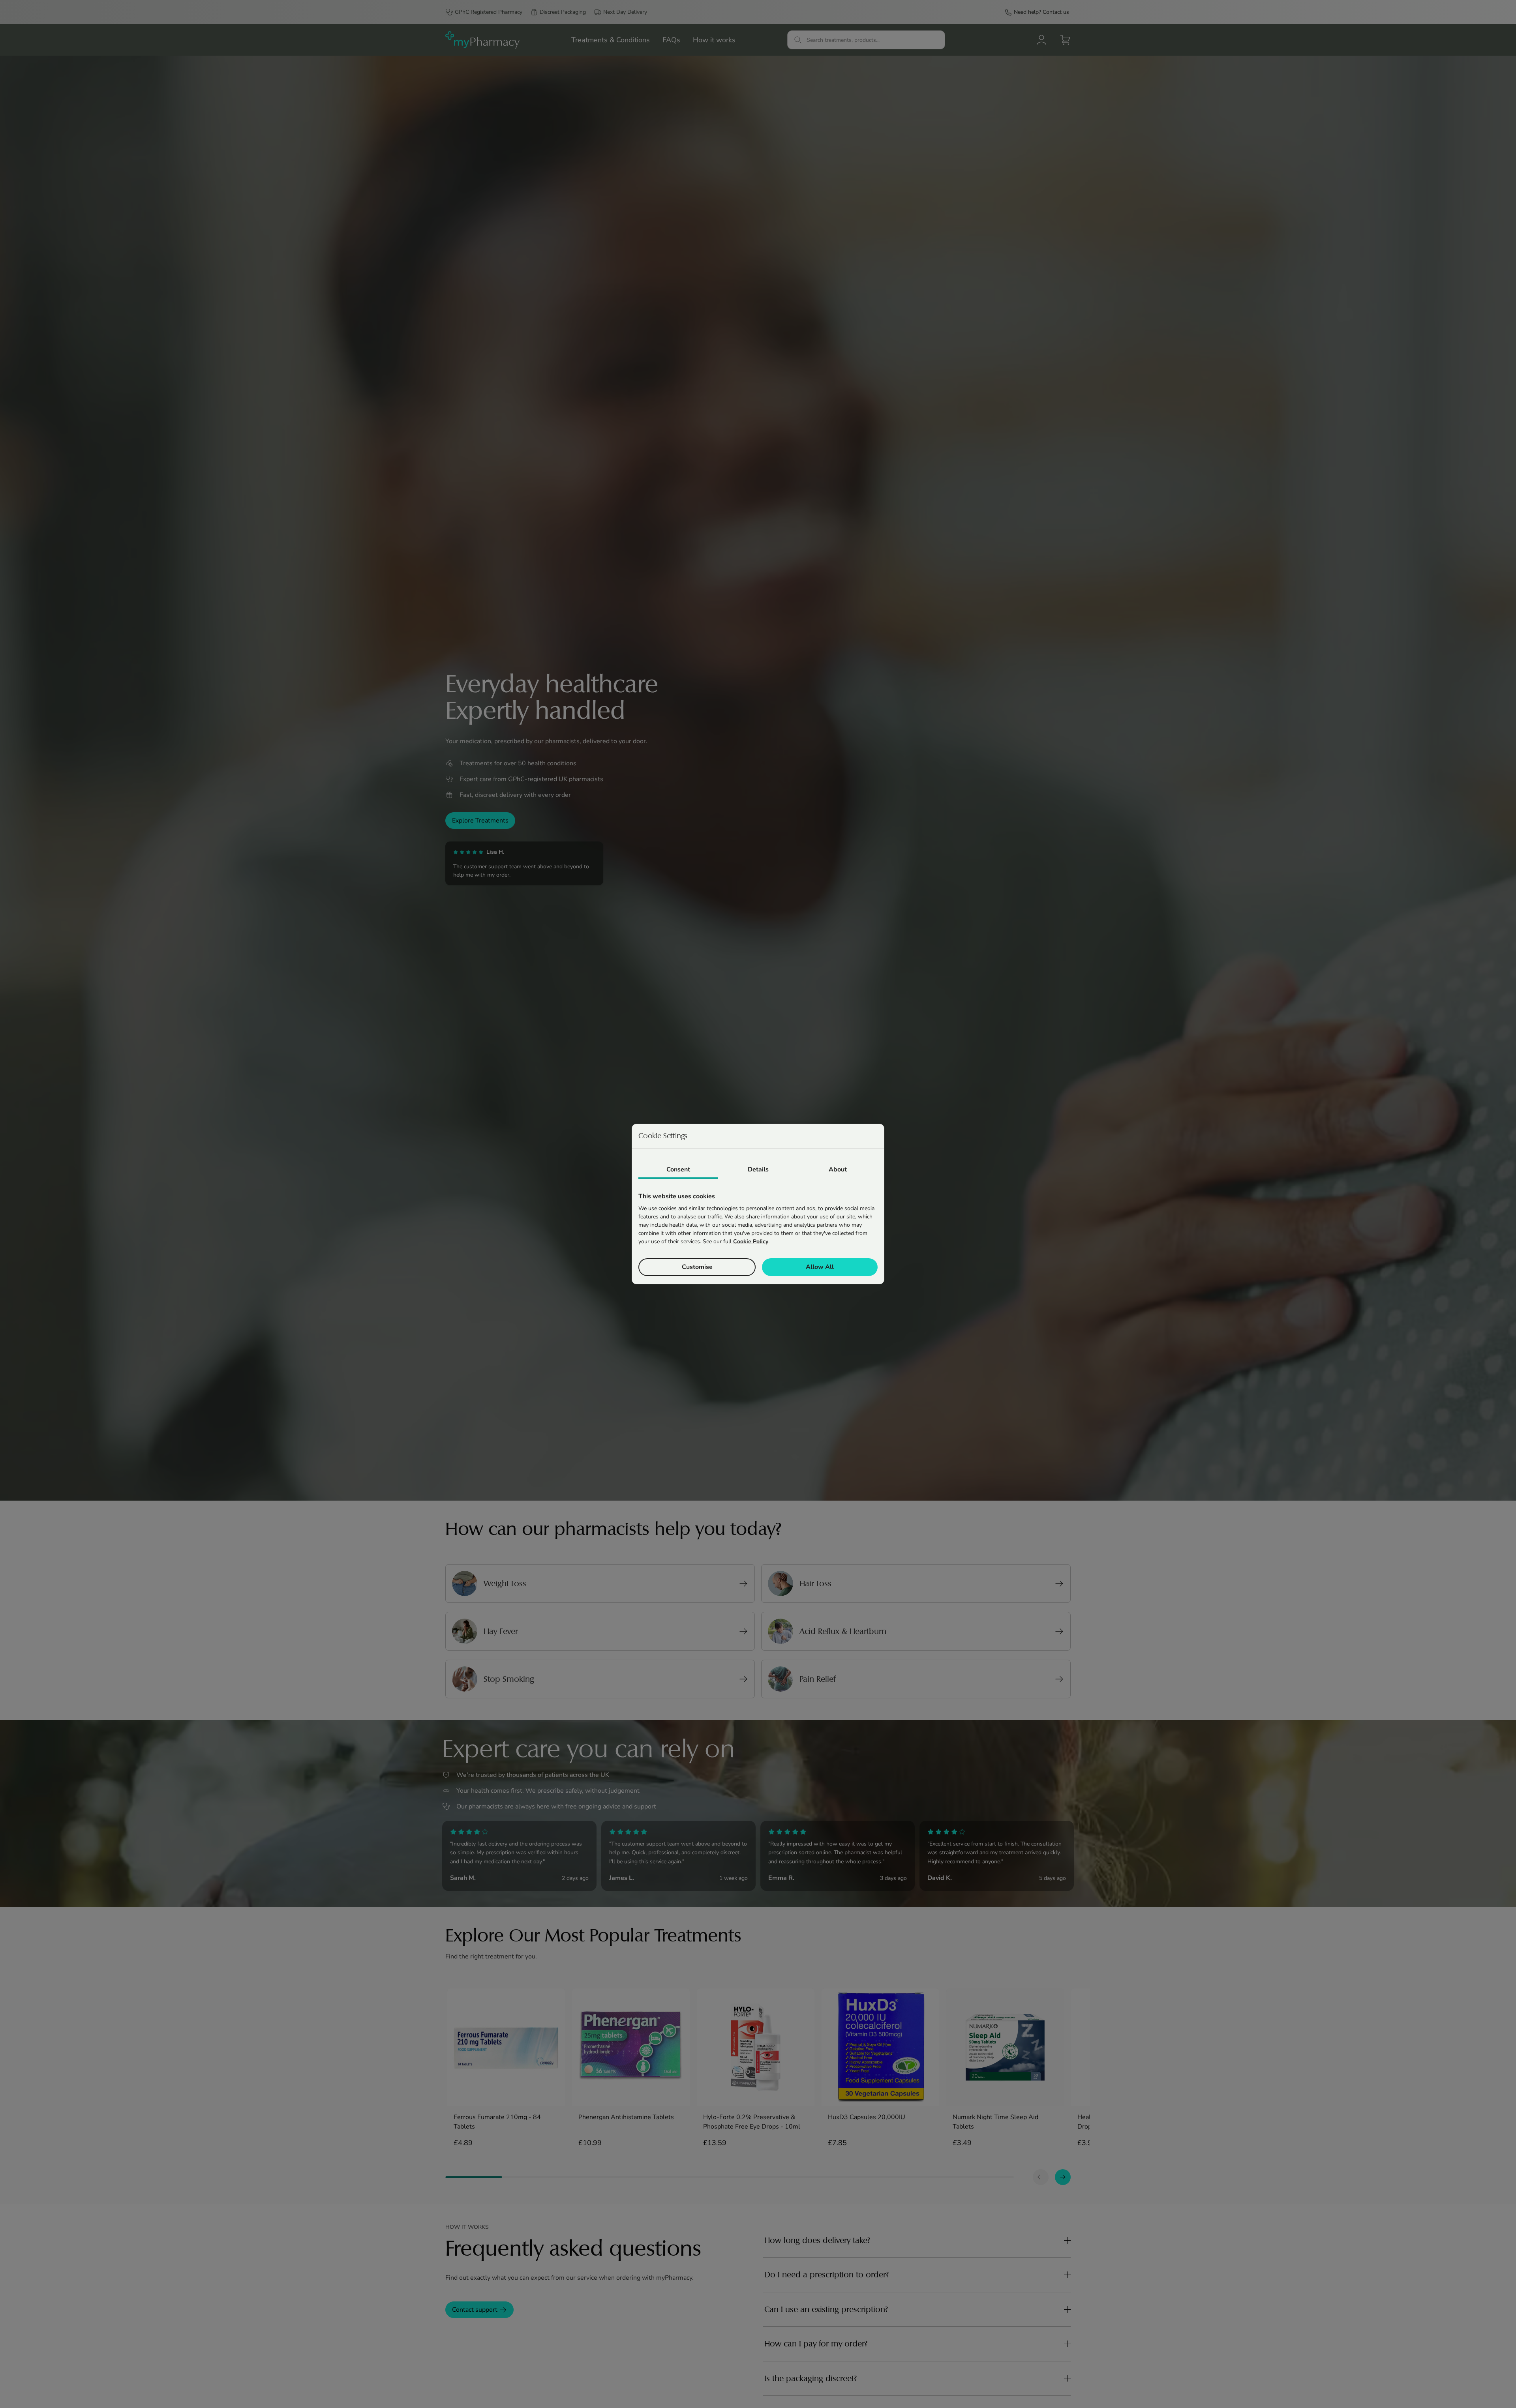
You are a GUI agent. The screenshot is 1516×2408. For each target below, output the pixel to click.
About (838, 1169)
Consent (678, 1169)
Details (758, 1169)
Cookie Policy (751, 1241)
